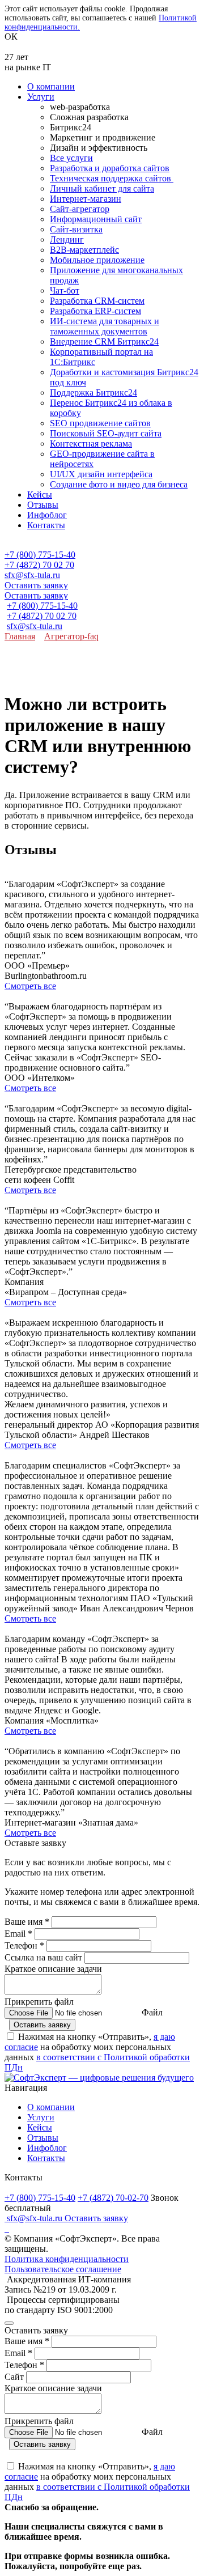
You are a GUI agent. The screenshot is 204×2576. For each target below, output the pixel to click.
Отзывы (43, 505)
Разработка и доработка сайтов (110, 168)
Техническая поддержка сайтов (112, 178)
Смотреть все (30, 986)
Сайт (15, 2377)
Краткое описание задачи (53, 1969)
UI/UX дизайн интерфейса (101, 474)
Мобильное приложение (97, 260)
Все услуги (71, 158)
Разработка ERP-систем (95, 311)
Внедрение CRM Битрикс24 (104, 341)
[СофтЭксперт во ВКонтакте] (6, 2228)
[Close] (9, 2323)
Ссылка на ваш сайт (43, 1957)
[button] (102, 545)
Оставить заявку (36, 585)
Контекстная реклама (91, 444)
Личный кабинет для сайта (102, 188)
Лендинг (67, 239)
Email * (18, 1934)
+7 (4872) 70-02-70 (113, 2198)
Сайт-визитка (76, 229)
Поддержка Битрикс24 (93, 392)
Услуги (41, 97)
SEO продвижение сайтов (100, 423)
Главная (20, 636)
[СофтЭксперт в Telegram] (8, 2228)
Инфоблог (47, 515)
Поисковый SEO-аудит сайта (106, 433)
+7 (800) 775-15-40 (40, 555)
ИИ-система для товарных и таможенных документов (105, 326)
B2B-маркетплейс (84, 250)
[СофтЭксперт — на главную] (99, 2078)
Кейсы (40, 495)
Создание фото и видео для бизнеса (119, 484)
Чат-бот (65, 290)
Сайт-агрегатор (80, 209)
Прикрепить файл (39, 2002)
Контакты (46, 525)
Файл (152, 2012)
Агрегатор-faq (71, 636)
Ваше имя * (27, 1922)
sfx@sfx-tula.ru (32, 575)
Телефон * (24, 1945)
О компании (51, 86)
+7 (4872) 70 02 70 (39, 565)
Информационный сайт (96, 219)
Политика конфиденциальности (67, 2259)
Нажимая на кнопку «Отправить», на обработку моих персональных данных (97, 2052)
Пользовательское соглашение (63, 2269)
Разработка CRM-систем (97, 301)
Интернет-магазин (86, 199)
